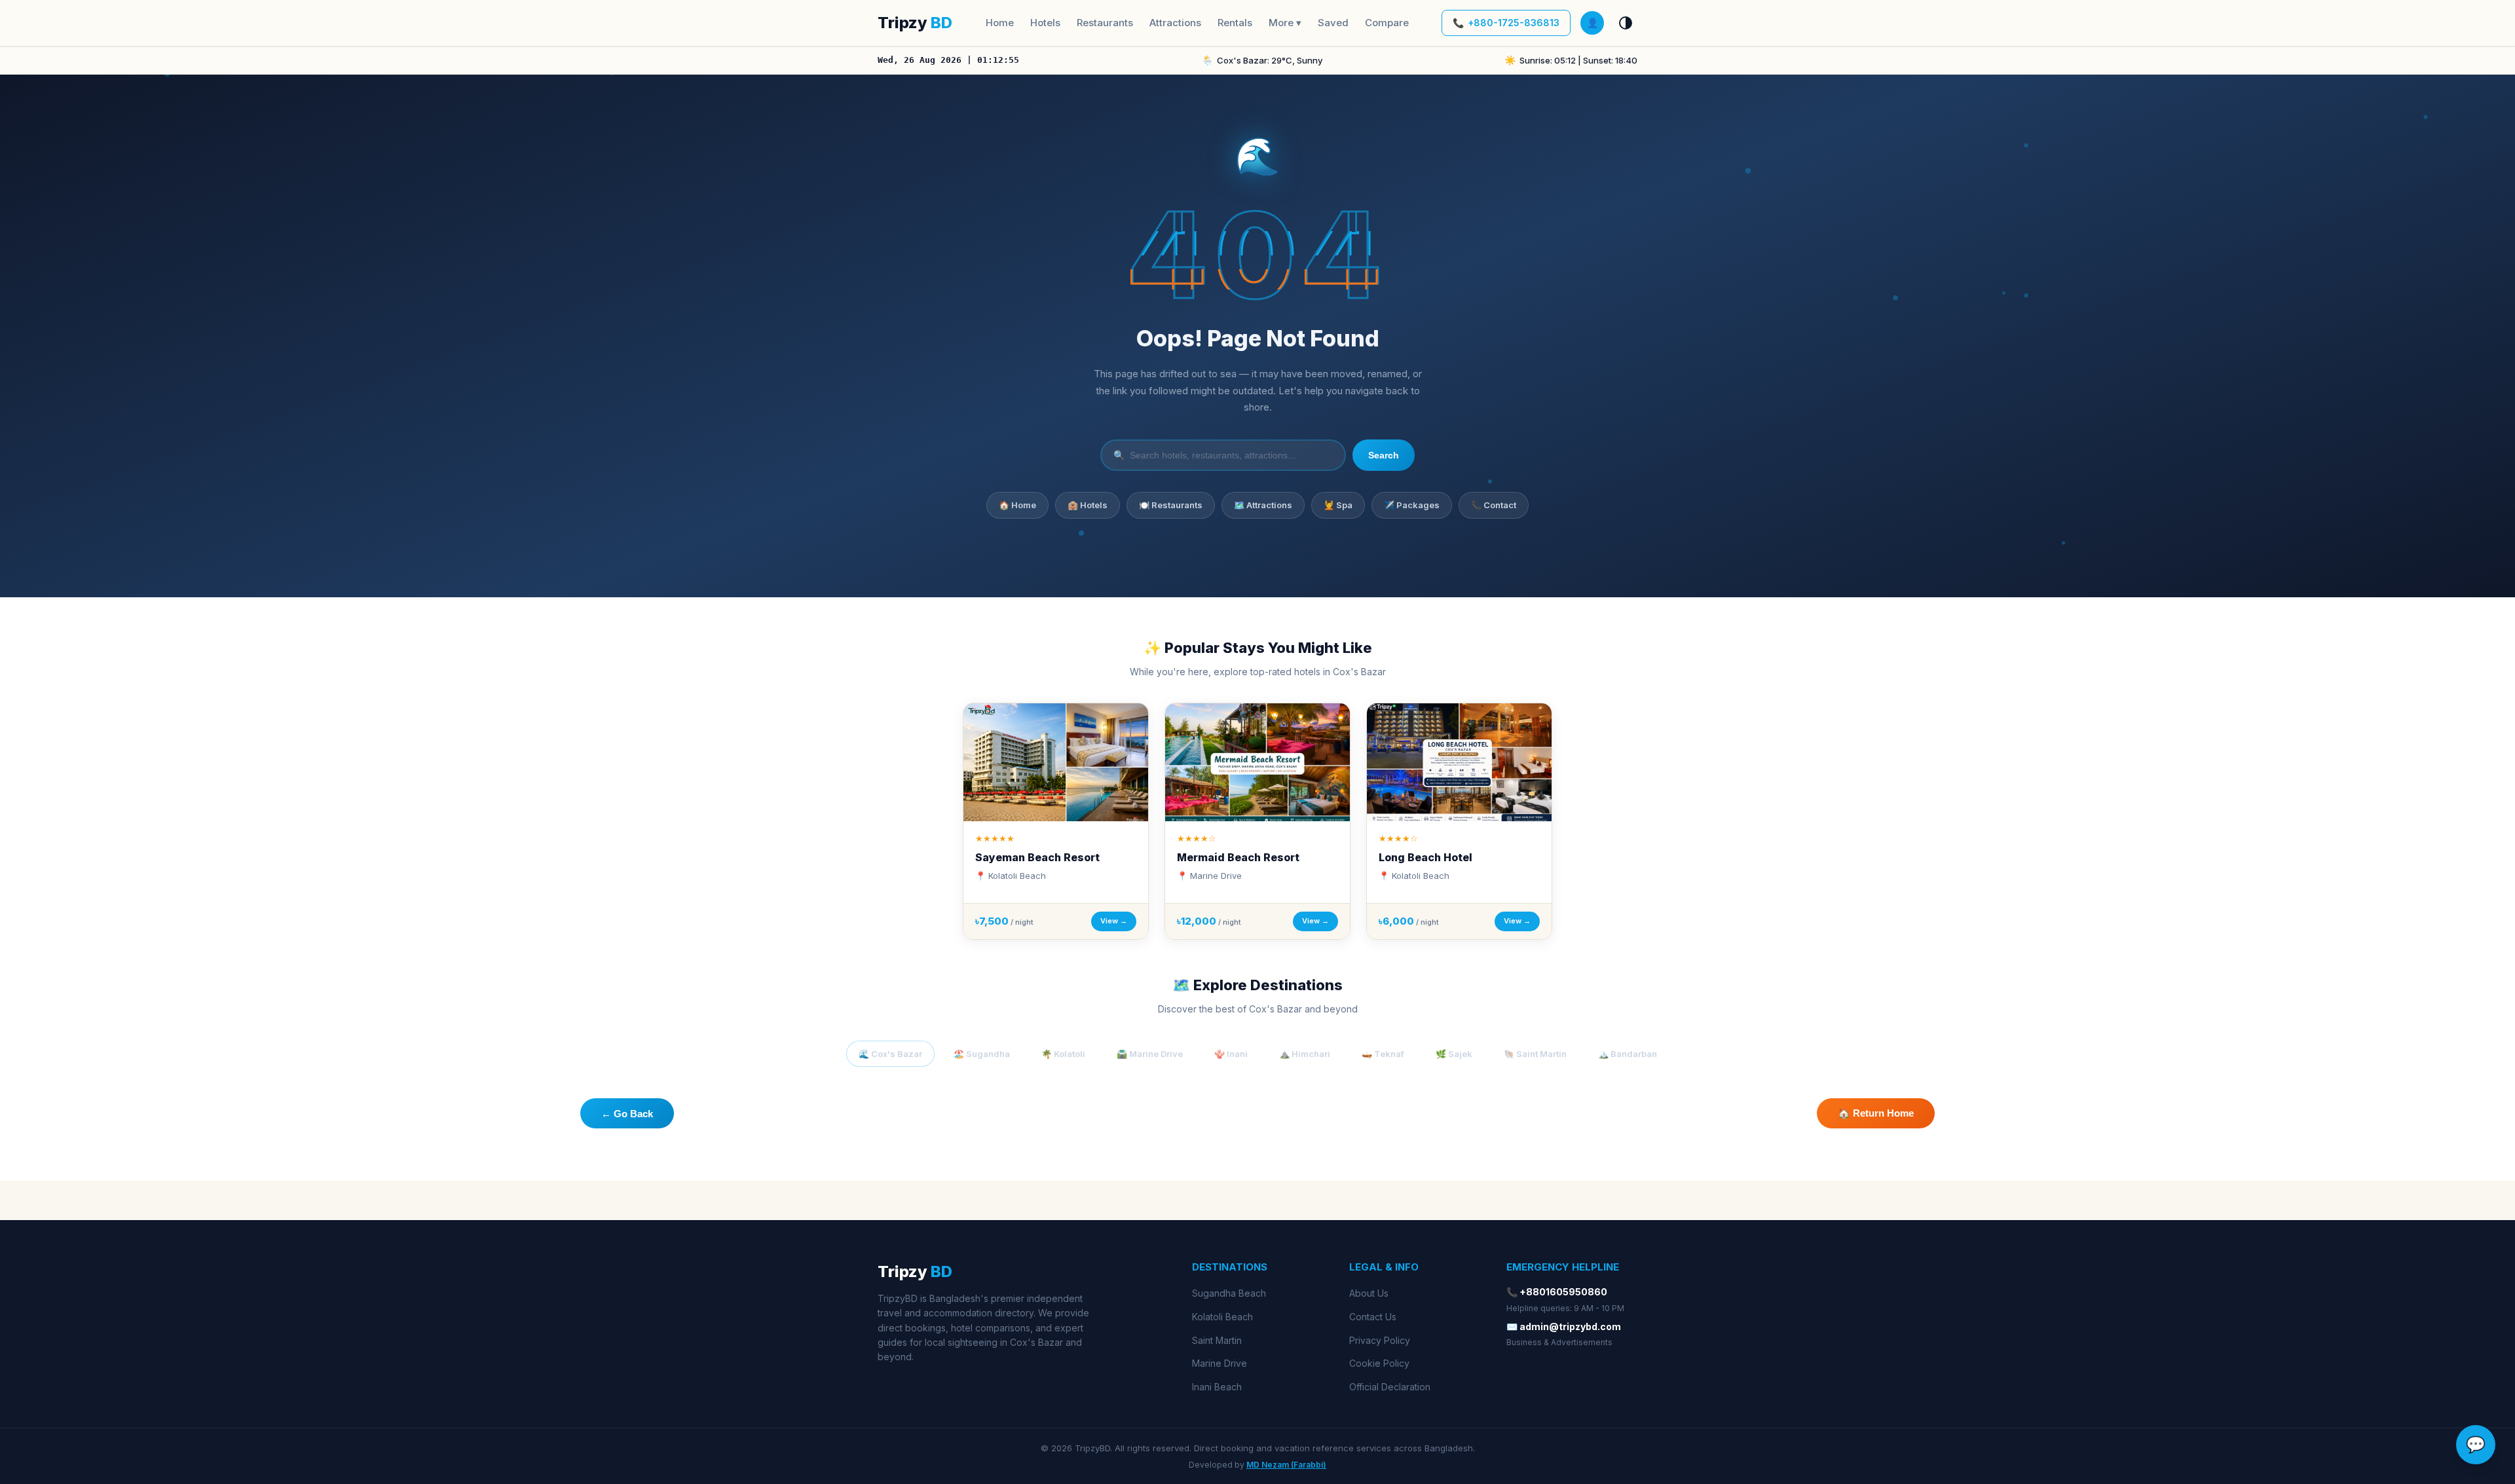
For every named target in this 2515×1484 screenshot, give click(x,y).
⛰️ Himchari (1305, 1054)
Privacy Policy (1380, 1340)
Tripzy (915, 23)
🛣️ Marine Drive (1150, 1054)
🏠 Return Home (1876, 1113)
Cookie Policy (1379, 1363)
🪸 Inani (1231, 1054)
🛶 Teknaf (1383, 1054)
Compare (1387, 23)
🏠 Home (1017, 505)
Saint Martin (1217, 1340)
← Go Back (627, 1114)
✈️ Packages (1412, 505)
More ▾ (1285, 23)
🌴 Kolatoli (1063, 1054)
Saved (1333, 23)
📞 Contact (1494, 505)
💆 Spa (1338, 505)
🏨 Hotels (1088, 505)
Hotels (1045, 23)
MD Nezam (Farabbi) (1286, 1465)
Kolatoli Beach (1222, 1317)
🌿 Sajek (1454, 1054)
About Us (1369, 1293)
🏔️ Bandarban (1628, 1054)
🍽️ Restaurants (1171, 505)
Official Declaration (1390, 1387)
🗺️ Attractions (1263, 505)
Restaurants (1105, 23)
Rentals (1235, 23)
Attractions (1175, 23)
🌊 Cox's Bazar (890, 1054)
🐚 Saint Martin (1535, 1054)
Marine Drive (1220, 1363)
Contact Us (1373, 1317)
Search (1384, 455)
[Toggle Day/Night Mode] (1626, 23)
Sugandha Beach (1229, 1293)
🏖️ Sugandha (982, 1054)
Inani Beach (1217, 1387)
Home (1000, 23)
